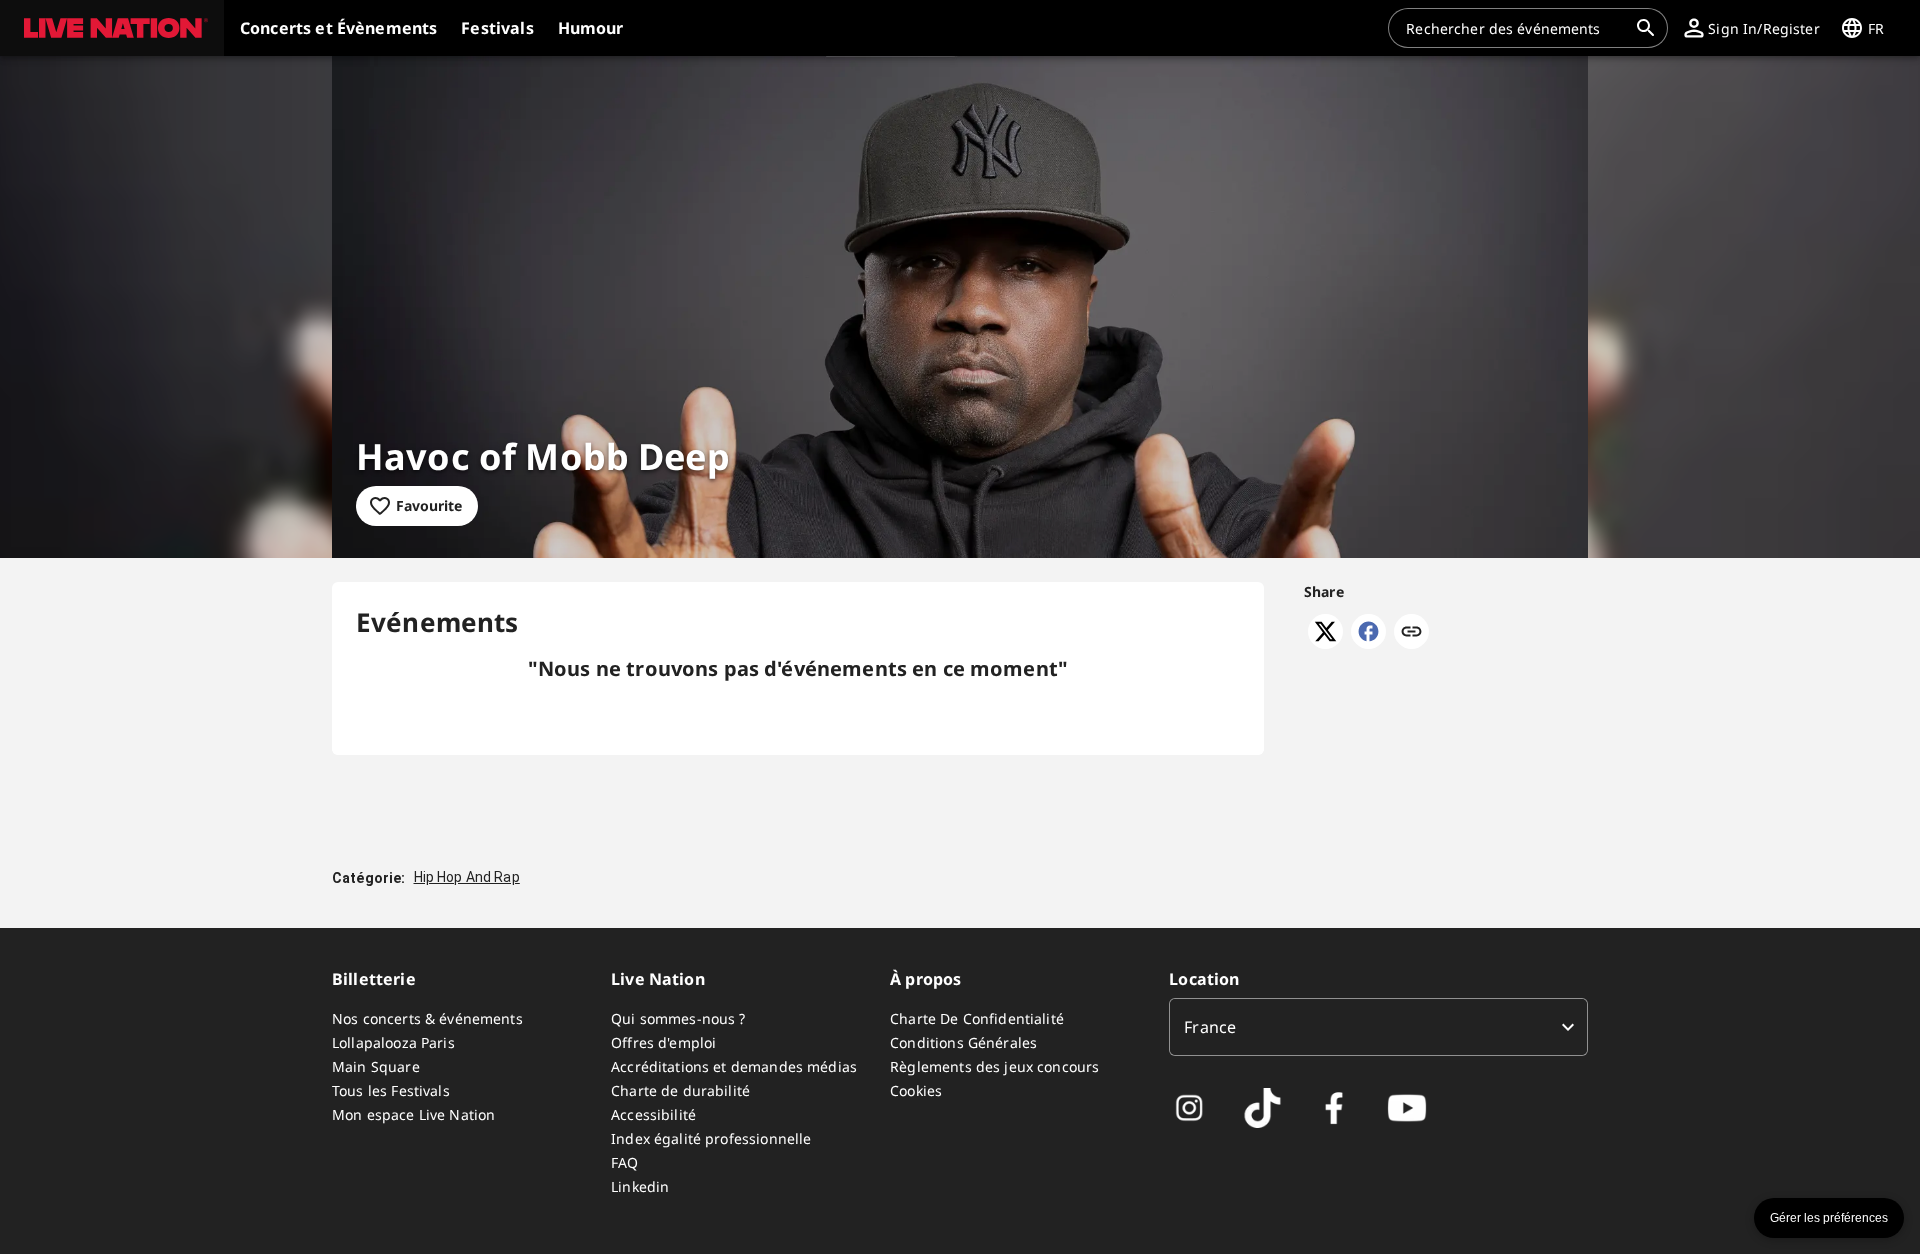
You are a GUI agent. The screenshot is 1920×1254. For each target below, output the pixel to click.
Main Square (376, 1066)
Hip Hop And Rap (467, 877)
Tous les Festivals (391, 1090)
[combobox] (1516, 28)
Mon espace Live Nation (413, 1114)
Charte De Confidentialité (977, 1018)
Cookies (916, 1090)
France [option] (1210, 1027)
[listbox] (1378, 1027)
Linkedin (640, 1186)
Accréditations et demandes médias (734, 1066)
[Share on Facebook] (1368, 643)
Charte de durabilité (680, 1090)
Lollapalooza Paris (393, 1042)
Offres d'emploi (663, 1042)
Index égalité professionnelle (711, 1138)
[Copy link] (1411, 633)
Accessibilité (653, 1114)
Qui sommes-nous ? (678, 1018)
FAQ (624, 1162)
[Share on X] (1325, 643)
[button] (112, 28)
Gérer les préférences (1829, 1218)
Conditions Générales (963, 1042)
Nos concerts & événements (427, 1018)
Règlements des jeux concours (994, 1066)
